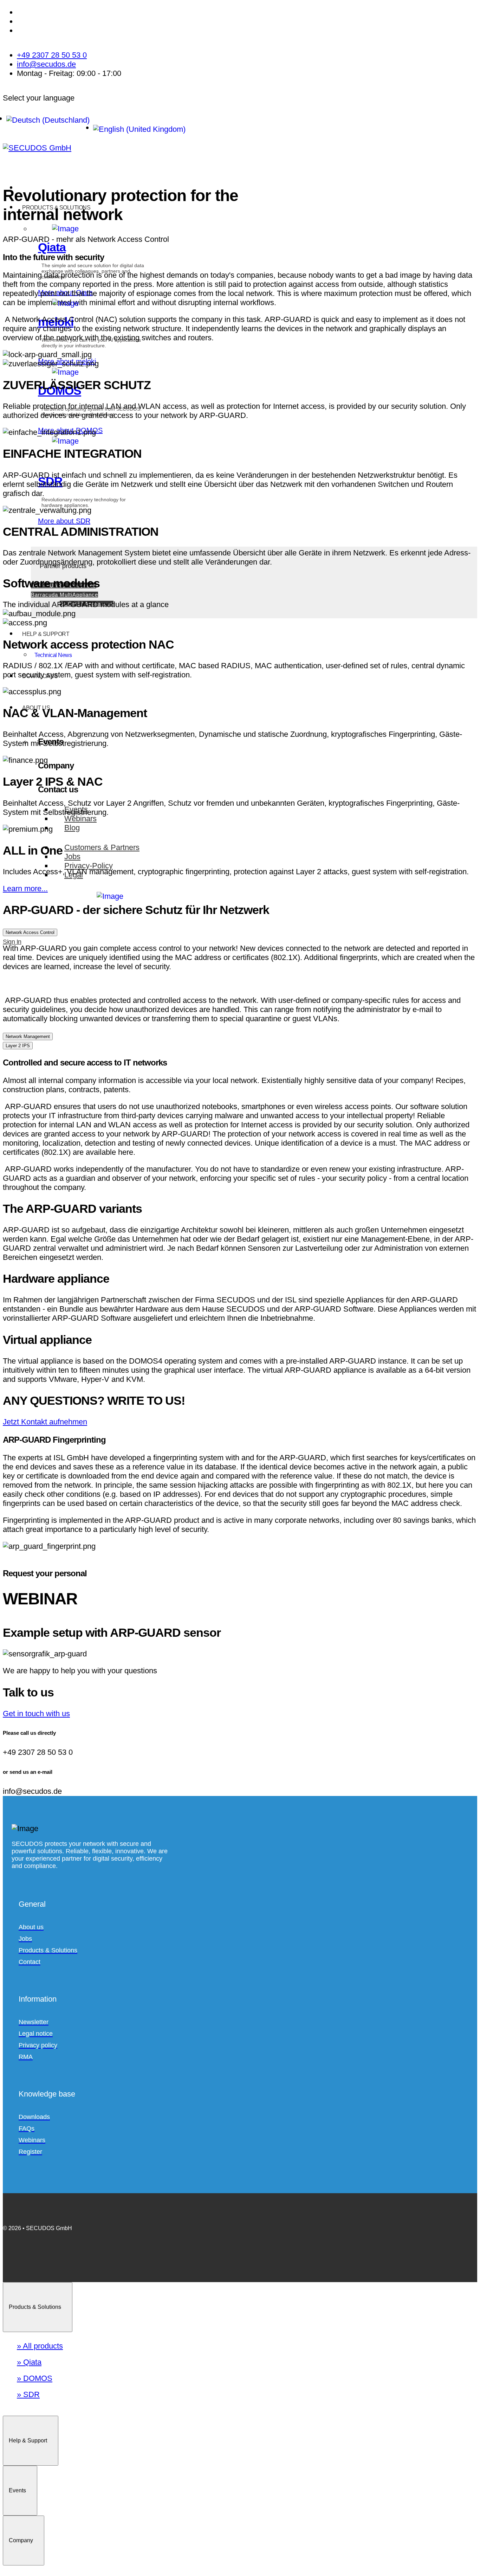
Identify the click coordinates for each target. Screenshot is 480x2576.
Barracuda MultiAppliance (64, 595)
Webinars (80, 819)
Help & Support (46, 634)
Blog (72, 828)
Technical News (53, 655)
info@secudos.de (46, 64)
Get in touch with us (36, 1714)
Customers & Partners (102, 847)
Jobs (72, 856)
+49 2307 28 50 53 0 (52, 55)
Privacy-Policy (89, 866)
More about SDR (64, 521)
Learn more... (25, 888)
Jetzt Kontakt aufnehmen (45, 1422)
